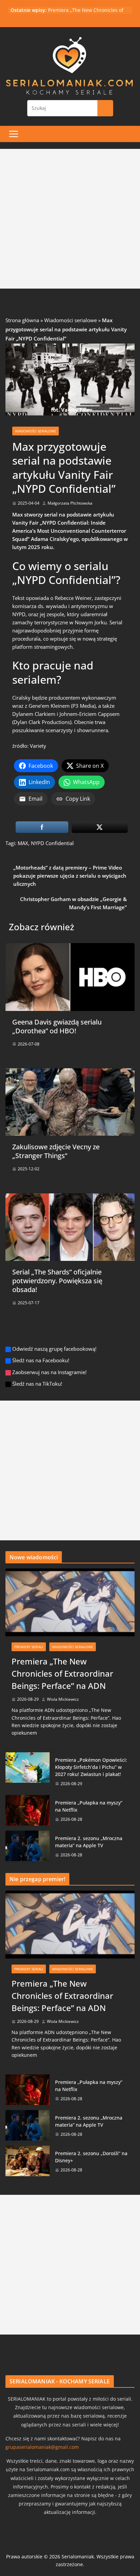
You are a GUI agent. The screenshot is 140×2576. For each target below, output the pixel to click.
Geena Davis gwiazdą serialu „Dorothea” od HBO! (57, 1026)
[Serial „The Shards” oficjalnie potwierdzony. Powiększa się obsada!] (70, 1197)
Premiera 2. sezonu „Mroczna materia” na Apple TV (89, 1842)
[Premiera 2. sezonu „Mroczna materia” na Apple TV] (28, 1846)
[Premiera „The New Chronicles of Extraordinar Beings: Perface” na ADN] (70, 1602)
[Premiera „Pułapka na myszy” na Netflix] (28, 1811)
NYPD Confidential (52, 843)
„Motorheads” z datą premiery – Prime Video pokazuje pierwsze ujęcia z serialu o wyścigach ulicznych (70, 876)
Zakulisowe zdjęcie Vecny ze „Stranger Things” (56, 1151)
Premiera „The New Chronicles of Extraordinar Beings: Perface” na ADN (62, 1673)
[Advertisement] (70, 219)
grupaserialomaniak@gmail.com (42, 2447)
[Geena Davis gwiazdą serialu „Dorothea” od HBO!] (70, 947)
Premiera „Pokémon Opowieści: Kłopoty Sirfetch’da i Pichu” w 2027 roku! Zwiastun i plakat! (91, 1767)
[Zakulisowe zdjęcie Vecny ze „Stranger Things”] (70, 1072)
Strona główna (22, 320)
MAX (23, 843)
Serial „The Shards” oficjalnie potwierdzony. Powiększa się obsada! (57, 1281)
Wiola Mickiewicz (63, 1699)
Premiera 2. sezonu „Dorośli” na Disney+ (91, 2157)
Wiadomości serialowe (71, 320)
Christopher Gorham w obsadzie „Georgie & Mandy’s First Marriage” (73, 903)
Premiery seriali (29, 1647)
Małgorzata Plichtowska (70, 503)
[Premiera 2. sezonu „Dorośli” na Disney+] (28, 2161)
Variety (38, 746)
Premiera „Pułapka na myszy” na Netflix (89, 1806)
